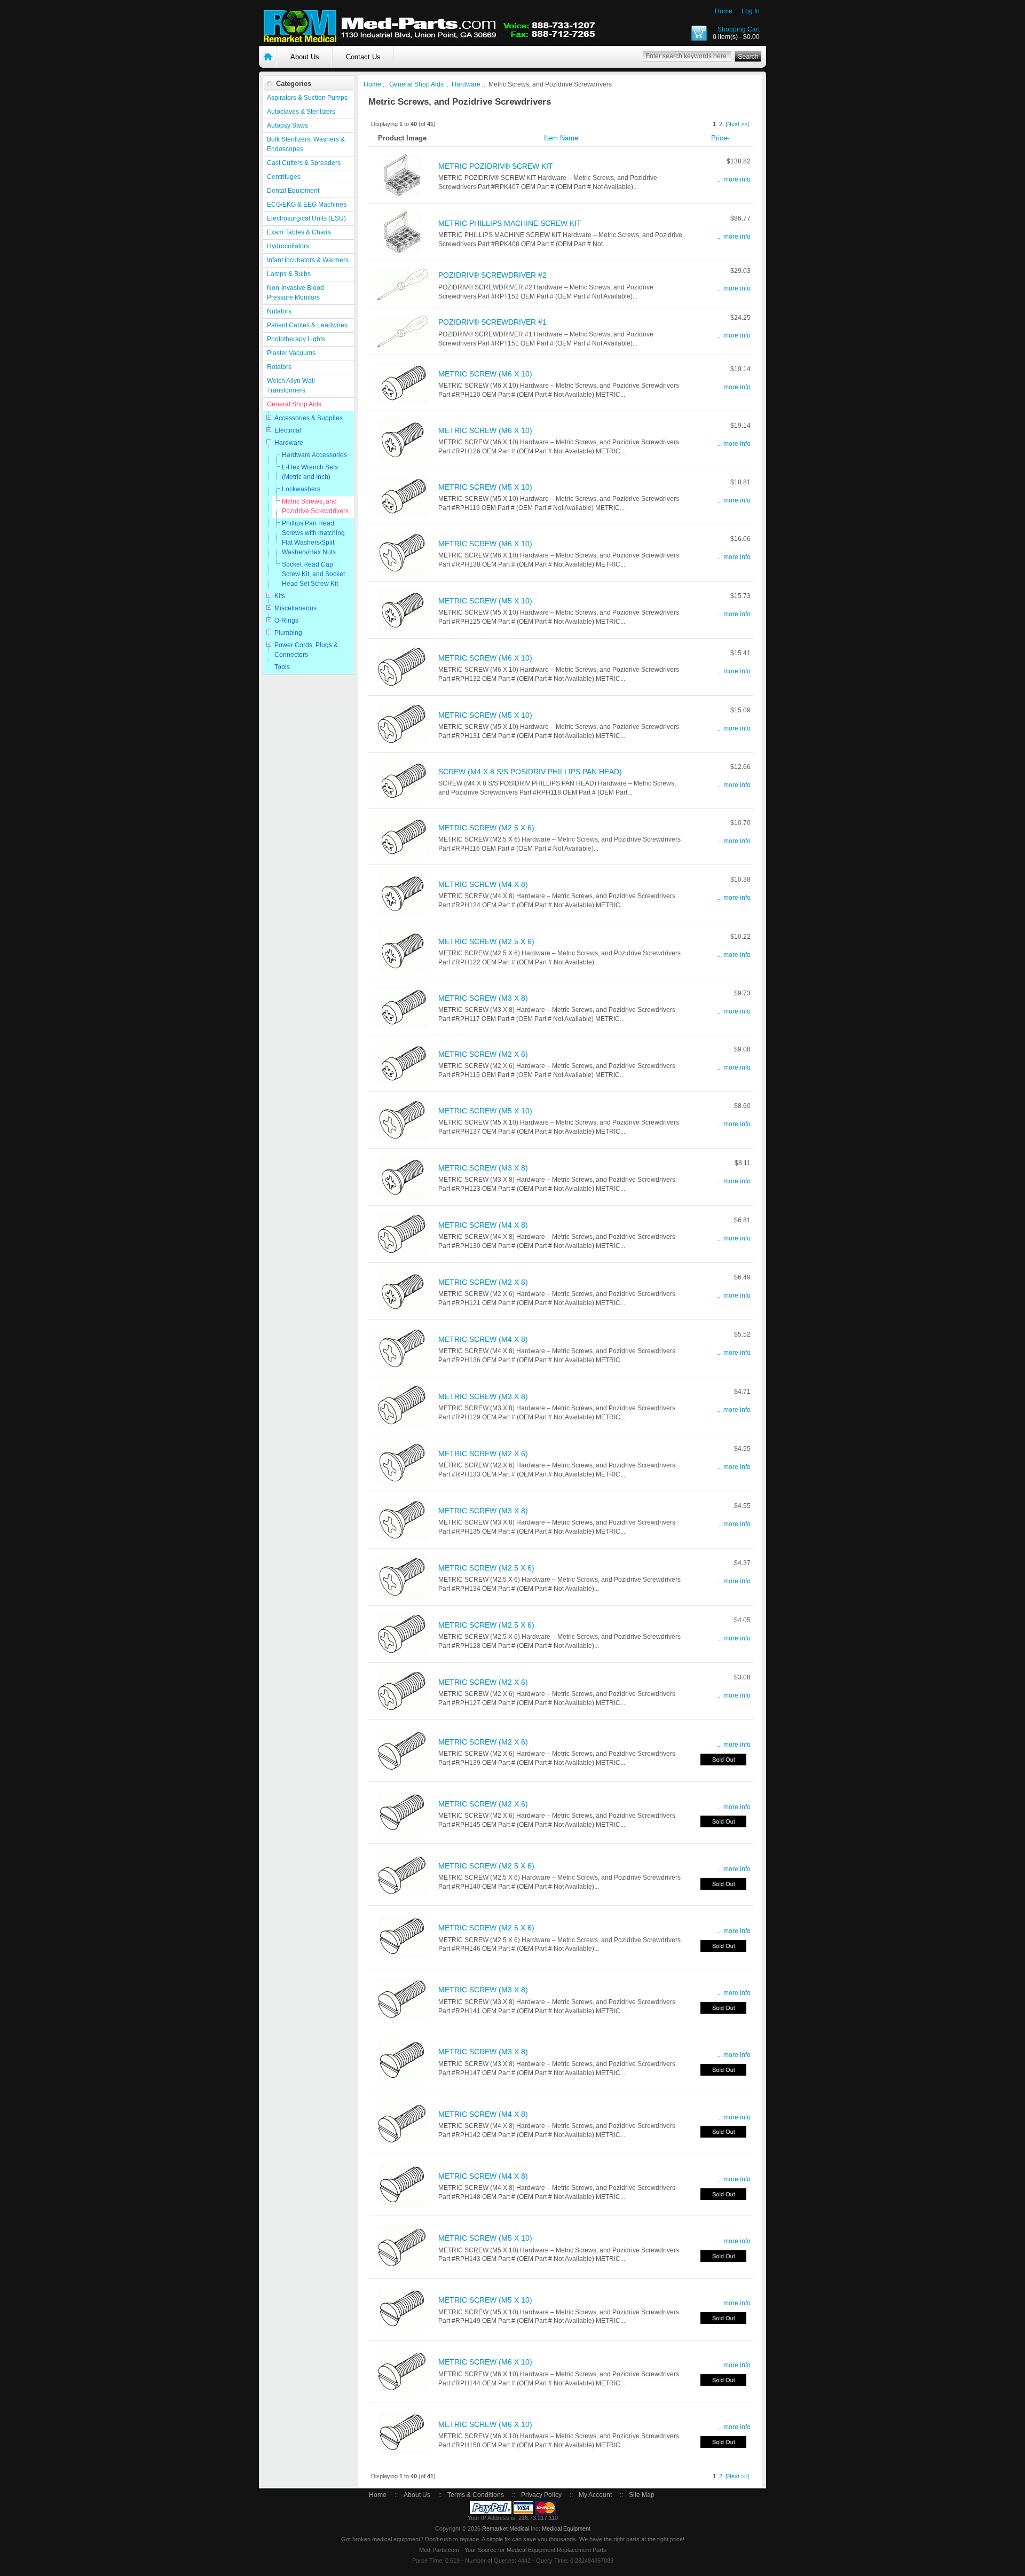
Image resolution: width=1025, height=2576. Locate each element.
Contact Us (363, 57)
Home (724, 11)
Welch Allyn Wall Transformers (291, 386)
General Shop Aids (294, 404)
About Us (305, 57)
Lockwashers (301, 489)
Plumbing (288, 633)
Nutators (279, 311)
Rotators (279, 367)
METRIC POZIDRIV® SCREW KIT (496, 166)
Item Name (561, 138)
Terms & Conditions (476, 2495)
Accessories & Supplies (309, 418)
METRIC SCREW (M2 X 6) (483, 1054)
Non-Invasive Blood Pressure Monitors (295, 293)
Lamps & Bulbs (289, 274)
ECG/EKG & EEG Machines (307, 205)
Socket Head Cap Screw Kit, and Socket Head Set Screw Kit (313, 574)
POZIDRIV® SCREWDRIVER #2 (492, 275)
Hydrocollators (288, 246)
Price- (720, 138)
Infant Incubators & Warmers (308, 260)
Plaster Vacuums (291, 353)
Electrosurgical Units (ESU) (306, 218)
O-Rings (286, 621)
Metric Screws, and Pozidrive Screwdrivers (315, 506)
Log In (751, 11)
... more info (734, 179)
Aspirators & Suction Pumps (307, 98)
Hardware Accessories (314, 455)
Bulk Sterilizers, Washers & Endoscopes (306, 144)
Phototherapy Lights (296, 339)
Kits (280, 596)
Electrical (288, 430)
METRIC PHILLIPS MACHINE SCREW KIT (510, 223)
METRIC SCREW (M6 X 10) (485, 374)
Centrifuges (284, 177)
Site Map (642, 2495)
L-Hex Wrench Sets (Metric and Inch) (310, 472)
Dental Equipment (293, 191)
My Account (595, 2495)
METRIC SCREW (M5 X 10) (485, 487)
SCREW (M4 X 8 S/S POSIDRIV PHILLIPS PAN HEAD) (530, 772)
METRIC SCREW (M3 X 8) (483, 998)
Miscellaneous (295, 608)
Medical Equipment (566, 2528)
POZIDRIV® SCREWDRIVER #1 (492, 322)
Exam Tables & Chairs (299, 232)
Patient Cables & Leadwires (307, 325)
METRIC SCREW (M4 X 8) (483, 884)
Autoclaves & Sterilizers (301, 112)
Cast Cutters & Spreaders (304, 163)
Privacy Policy (541, 2495)
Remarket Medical (506, 2528)
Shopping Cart (739, 29)
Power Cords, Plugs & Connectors (306, 650)
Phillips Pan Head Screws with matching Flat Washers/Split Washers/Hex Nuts (313, 538)
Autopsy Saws (287, 125)
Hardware (289, 443)
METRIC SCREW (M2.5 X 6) (486, 828)
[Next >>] (737, 124)
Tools (282, 667)
